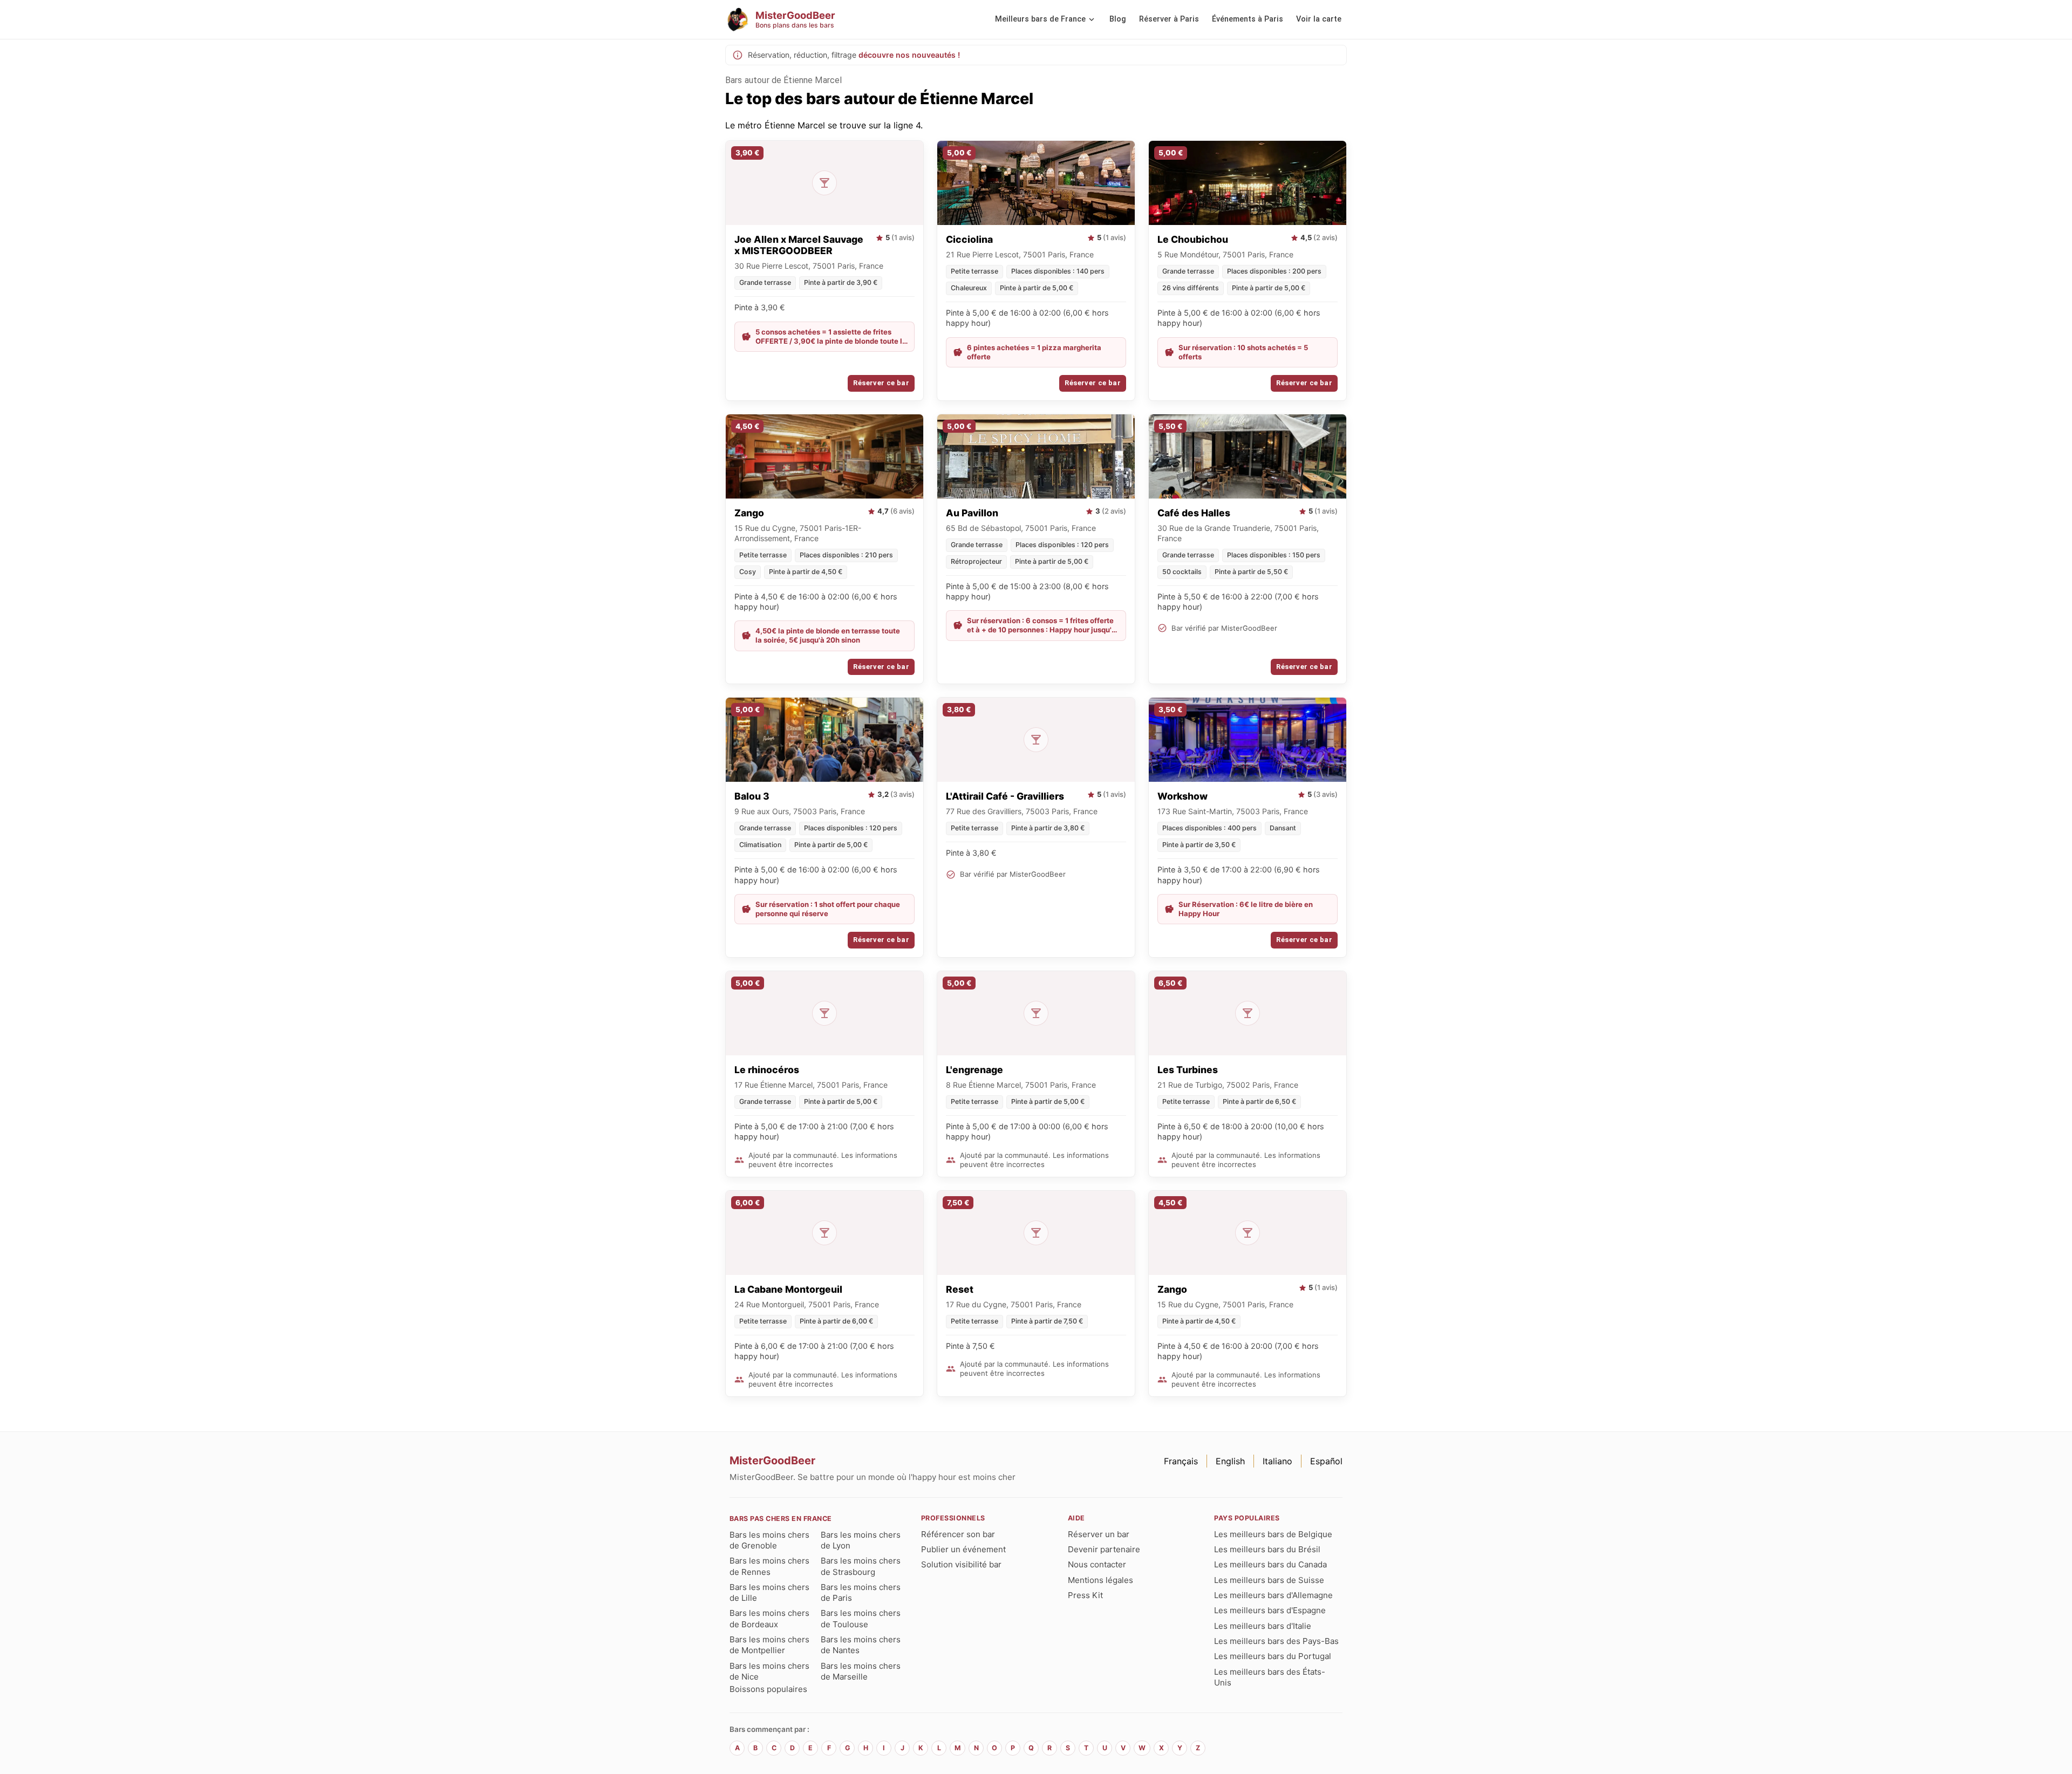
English (1230, 1461)
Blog (1118, 19)
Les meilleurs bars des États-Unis (1270, 1677)
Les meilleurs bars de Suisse (1269, 1580)
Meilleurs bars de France (1040, 19)
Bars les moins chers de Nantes (861, 1645)
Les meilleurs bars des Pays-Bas (1276, 1641)
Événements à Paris (1248, 19)
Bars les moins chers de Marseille (861, 1671)
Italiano (1277, 1461)
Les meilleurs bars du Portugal (1273, 1656)
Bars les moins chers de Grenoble (769, 1540)
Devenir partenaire (1104, 1549)
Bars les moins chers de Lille (769, 1592)
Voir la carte (1319, 19)
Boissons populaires (768, 1689)
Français (1181, 1461)
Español (1326, 1461)
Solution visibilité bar (961, 1564)
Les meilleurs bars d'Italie (1263, 1626)
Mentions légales (1100, 1580)
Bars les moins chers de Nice (769, 1671)
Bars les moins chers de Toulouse (861, 1618)
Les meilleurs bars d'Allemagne (1273, 1595)
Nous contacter (1097, 1564)
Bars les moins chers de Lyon (861, 1540)
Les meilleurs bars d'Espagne (1270, 1610)
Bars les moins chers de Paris (861, 1592)
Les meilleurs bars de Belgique (1273, 1534)
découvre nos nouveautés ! (909, 55)
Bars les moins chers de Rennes (769, 1566)
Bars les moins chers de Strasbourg (861, 1566)
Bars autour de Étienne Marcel (783, 80)
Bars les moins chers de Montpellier (769, 1645)
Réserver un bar (1099, 1534)
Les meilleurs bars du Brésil (1267, 1549)
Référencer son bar (958, 1534)
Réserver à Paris (1169, 19)
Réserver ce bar (881, 383)
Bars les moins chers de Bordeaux (769, 1618)
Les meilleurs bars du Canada (1270, 1564)
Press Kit (1085, 1595)
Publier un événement (963, 1549)
